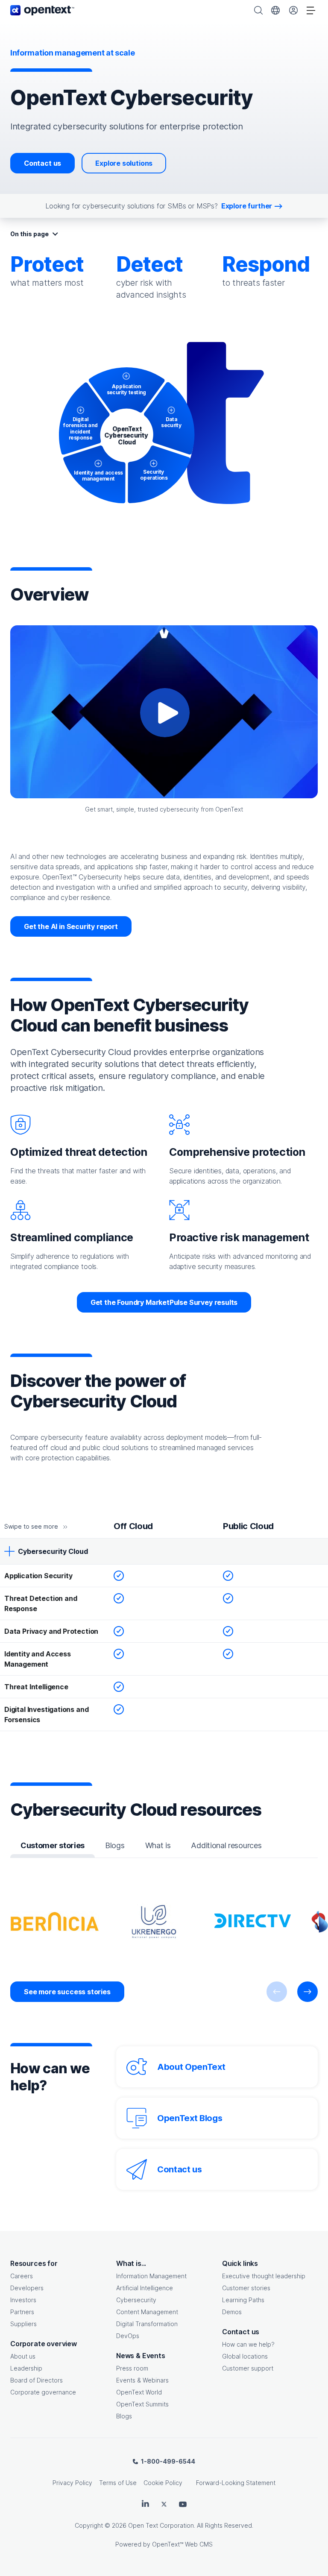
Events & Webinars (142, 2380)
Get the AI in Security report (71, 926)
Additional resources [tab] (226, 1845)
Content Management (147, 2312)
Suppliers (23, 2324)
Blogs (124, 2416)
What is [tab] (158, 1845)
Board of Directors (37, 2380)
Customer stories (246, 2288)
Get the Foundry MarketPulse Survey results (164, 1302)
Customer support (248, 2368)
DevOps (128, 2336)
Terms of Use (118, 2483)
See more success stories (67, 1992)
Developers (27, 2288)
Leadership (26, 2368)
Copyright (89, 2525)
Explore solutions (124, 163)
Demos (232, 2312)
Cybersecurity (136, 2300)
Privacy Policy (72, 2483)
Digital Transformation (147, 2324)
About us (23, 2356)
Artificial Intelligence (145, 2288)
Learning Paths (243, 2300)
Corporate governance (43, 2392)
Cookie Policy (163, 2483)
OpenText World (139, 2392)
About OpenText (191, 2067)
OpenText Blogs (190, 2118)
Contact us (42, 163)
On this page (29, 234)
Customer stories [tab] (53, 1845)
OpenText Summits (142, 2404)
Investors (23, 2300)
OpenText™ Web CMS (182, 2544)
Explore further (247, 206)
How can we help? (248, 2344)
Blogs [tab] (115, 1845)
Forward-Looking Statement (236, 2483)
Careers (22, 2276)
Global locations (245, 2356)
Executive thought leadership (264, 2276)
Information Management (151, 2276)
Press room (132, 2368)
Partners (22, 2312)
